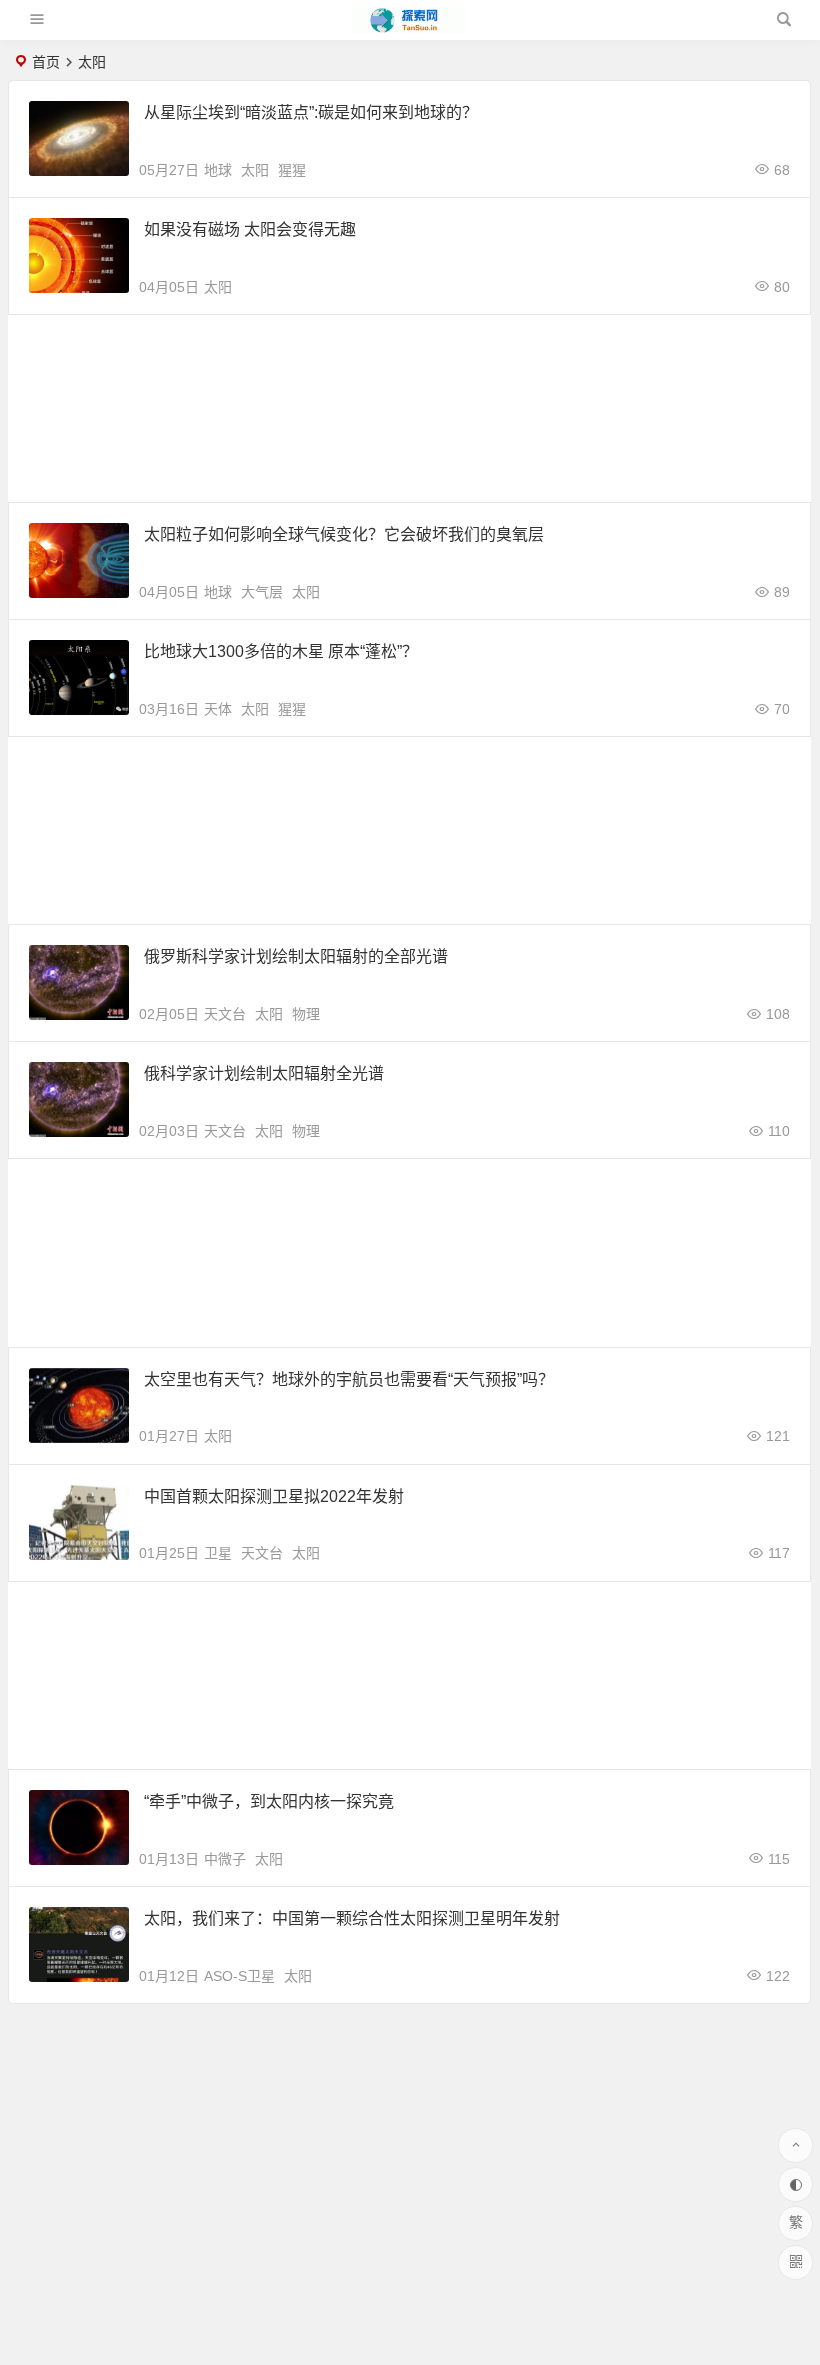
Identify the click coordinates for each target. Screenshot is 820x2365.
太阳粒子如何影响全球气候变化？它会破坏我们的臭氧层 (344, 534)
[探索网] (409, 27)
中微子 (225, 1859)
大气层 (262, 592)
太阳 (255, 170)
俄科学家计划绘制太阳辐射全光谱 (264, 1073)
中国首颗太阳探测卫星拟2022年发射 (274, 1496)
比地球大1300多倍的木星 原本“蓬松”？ (281, 651)
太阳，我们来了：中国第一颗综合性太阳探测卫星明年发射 (352, 1918)
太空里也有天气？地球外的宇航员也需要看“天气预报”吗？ (349, 1379)
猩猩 (292, 170)
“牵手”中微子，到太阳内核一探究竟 (269, 1801)
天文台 (225, 1014)
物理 (306, 1014)
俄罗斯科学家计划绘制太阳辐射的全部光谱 (296, 956)
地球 (218, 170)
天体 (218, 709)
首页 (46, 62)
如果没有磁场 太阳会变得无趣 (250, 229)
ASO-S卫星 (239, 1976)
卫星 (218, 1553)
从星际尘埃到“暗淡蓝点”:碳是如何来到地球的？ (311, 112)
